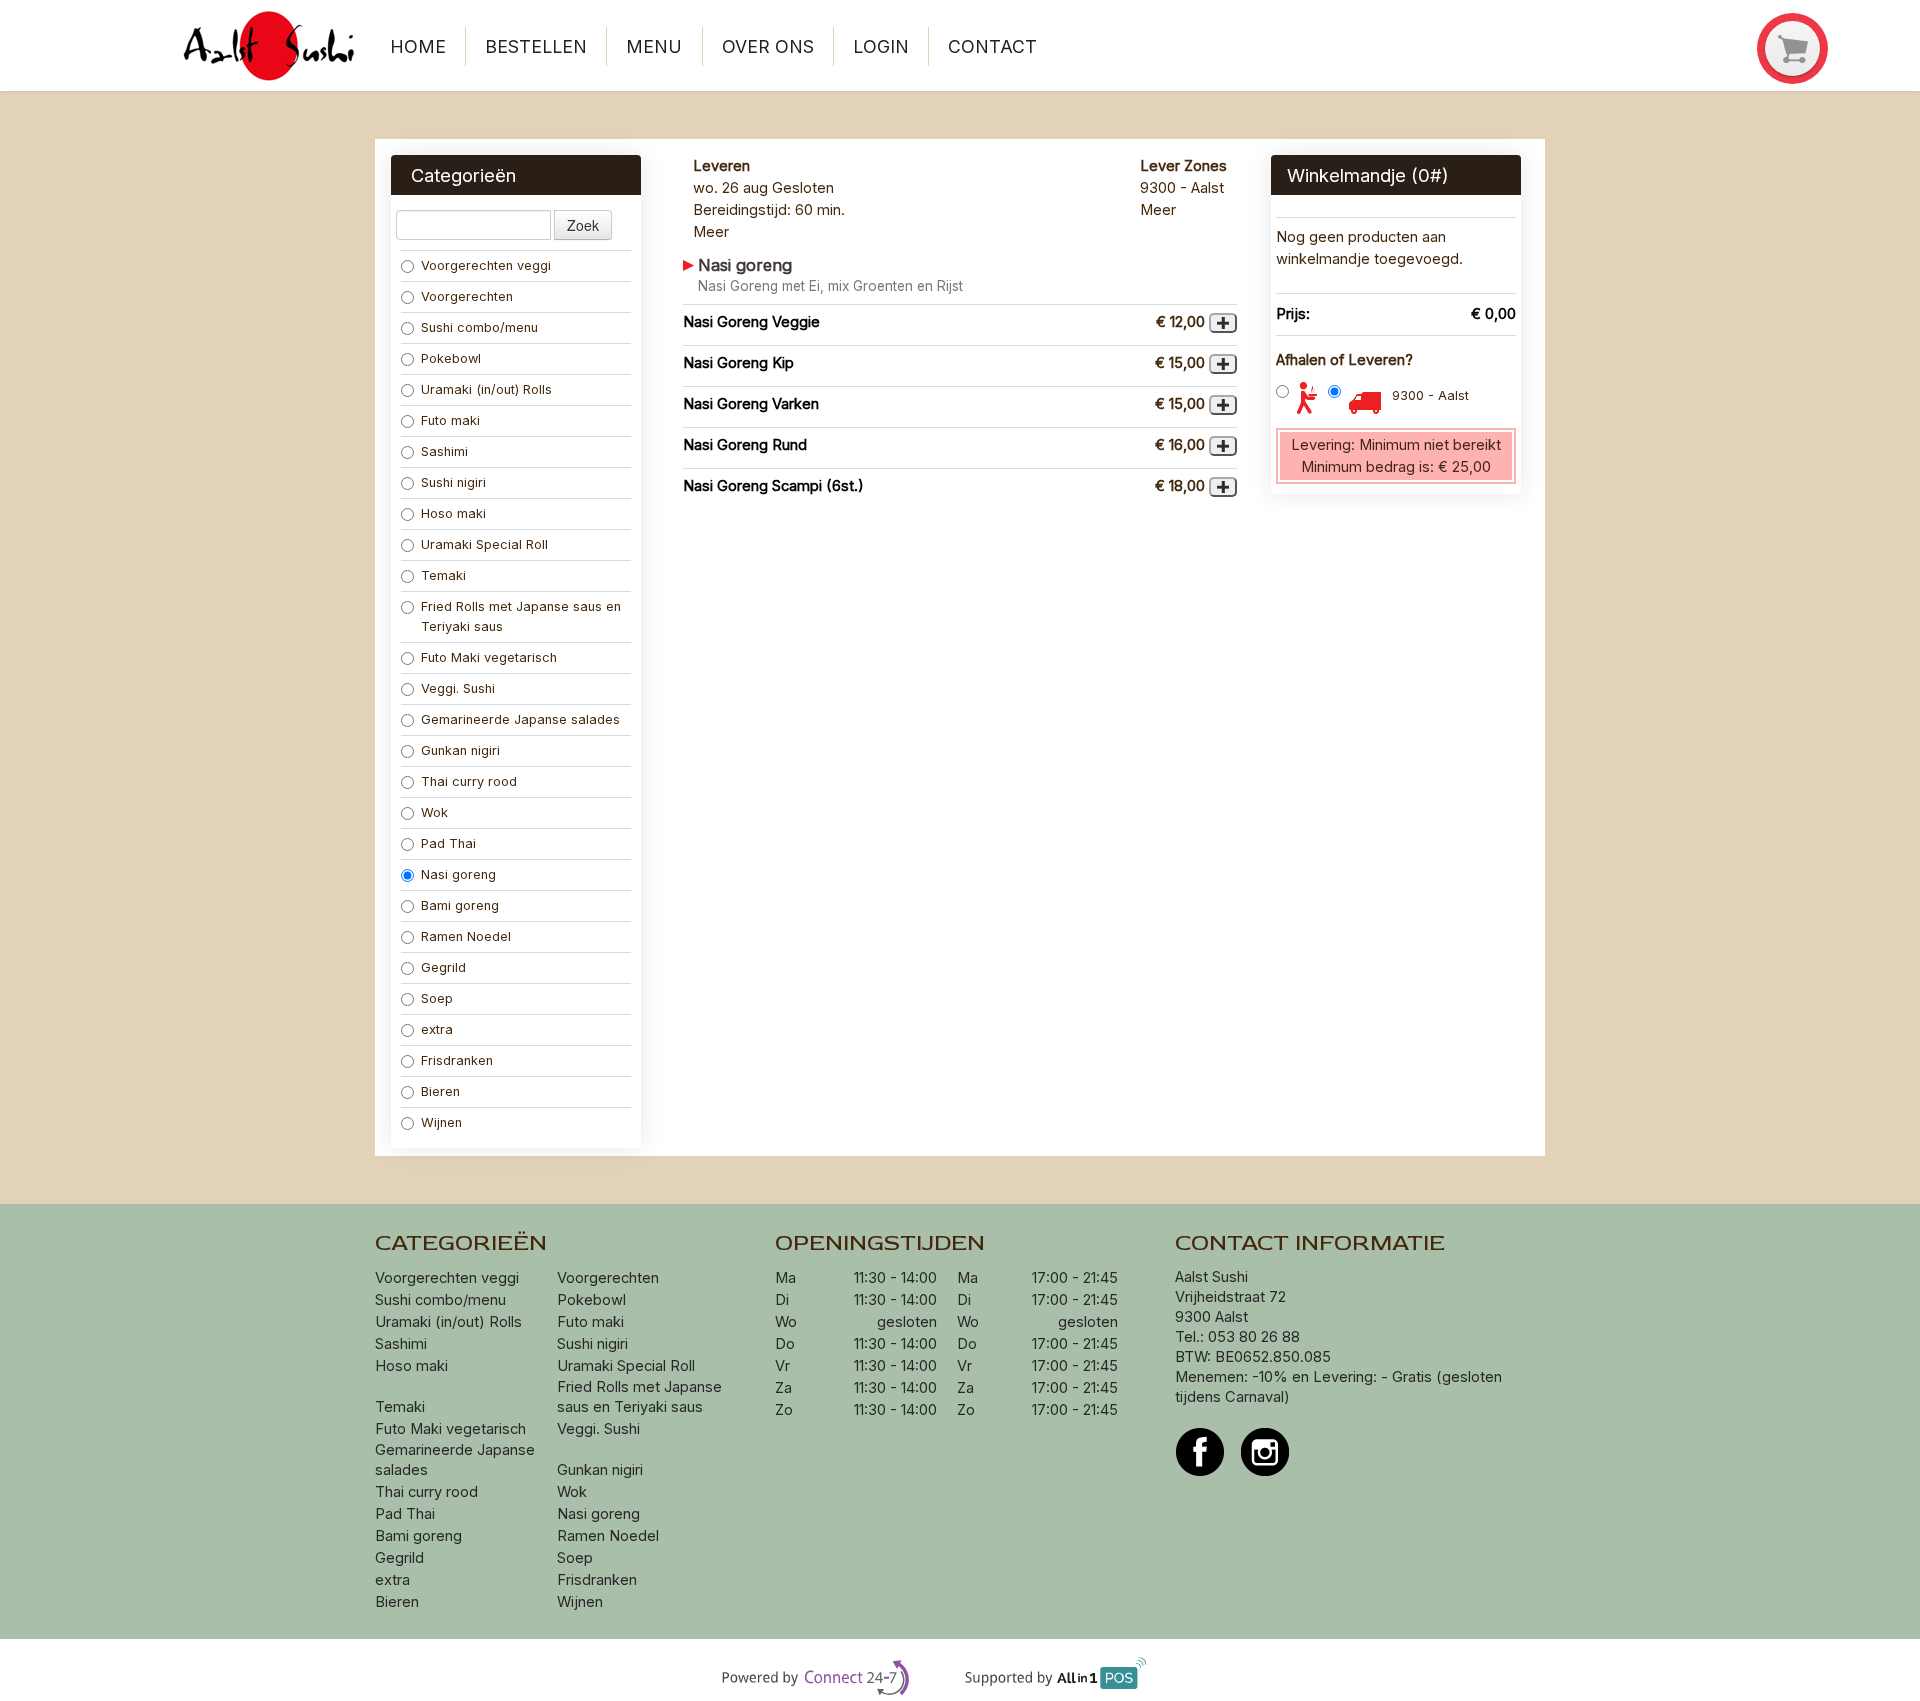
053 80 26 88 (1254, 1337)
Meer (711, 232)
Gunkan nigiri (460, 750)
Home (418, 46)
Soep (437, 998)
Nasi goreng (460, 874)
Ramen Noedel (468, 936)
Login (881, 46)
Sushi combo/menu (479, 327)
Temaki (443, 575)
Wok (436, 812)
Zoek (583, 225)
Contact (992, 46)
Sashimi (444, 451)
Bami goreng (462, 905)
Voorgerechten (467, 296)
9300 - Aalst (1430, 395)
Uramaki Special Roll (486, 544)
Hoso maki (453, 513)
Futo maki (450, 420)
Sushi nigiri (453, 482)
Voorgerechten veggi (486, 265)
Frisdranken (457, 1060)
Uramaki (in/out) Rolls (488, 389)
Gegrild (443, 967)
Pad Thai (448, 843)
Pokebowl (451, 358)
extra (439, 1029)
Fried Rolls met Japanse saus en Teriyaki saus (521, 616)
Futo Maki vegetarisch (489, 657)
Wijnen (441, 1122)
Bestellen (536, 46)
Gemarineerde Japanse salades (520, 719)
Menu (654, 46)
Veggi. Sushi (458, 688)
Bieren (440, 1091)
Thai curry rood (469, 781)
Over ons (768, 46)
